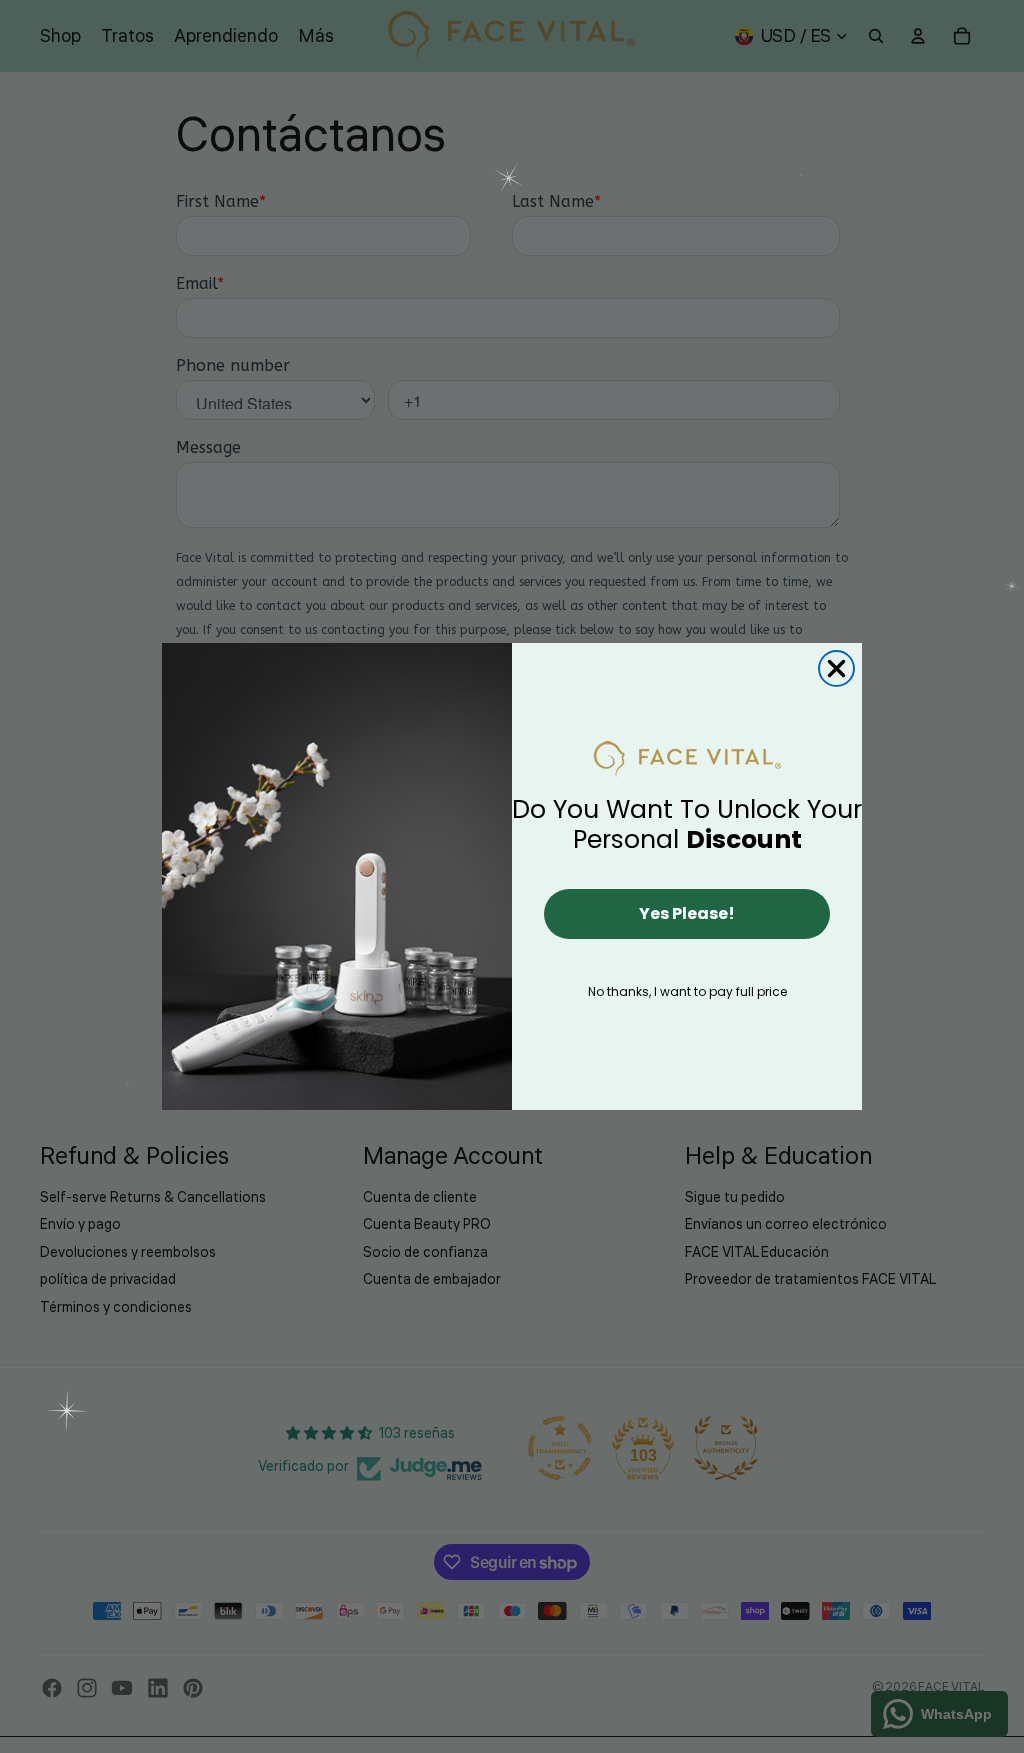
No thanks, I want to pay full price (687, 991)
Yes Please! (687, 913)
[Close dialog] (836, 668)
